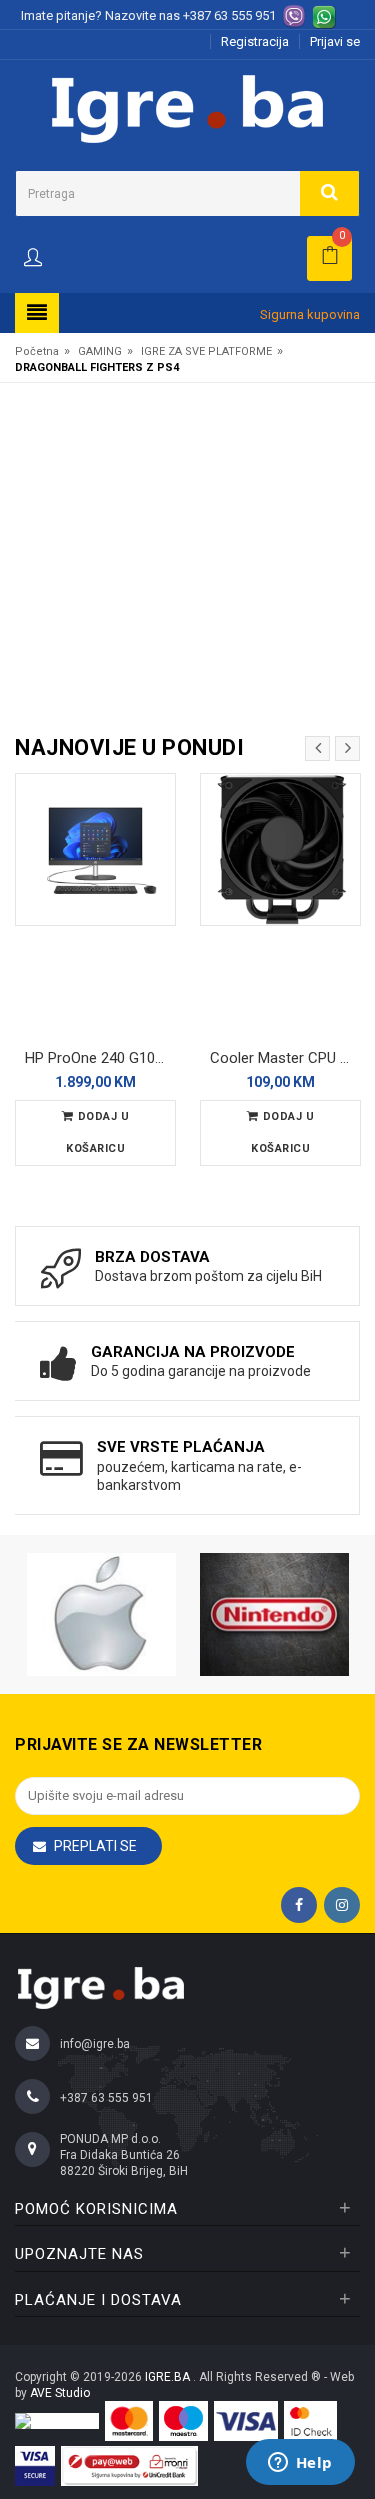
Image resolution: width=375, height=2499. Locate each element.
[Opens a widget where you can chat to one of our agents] (300, 2464)
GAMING (100, 351)
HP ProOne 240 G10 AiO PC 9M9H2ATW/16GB (100, 1058)
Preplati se (95, 1846)
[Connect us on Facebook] (299, 1905)
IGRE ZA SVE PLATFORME (206, 351)
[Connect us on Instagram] (342, 1905)
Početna (37, 351)
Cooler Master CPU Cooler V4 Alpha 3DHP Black (285, 1058)
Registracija (255, 41)
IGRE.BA (169, 2377)
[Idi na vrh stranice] (339, 2403)
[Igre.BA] (187, 107)
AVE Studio (60, 2393)
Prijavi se (335, 41)
